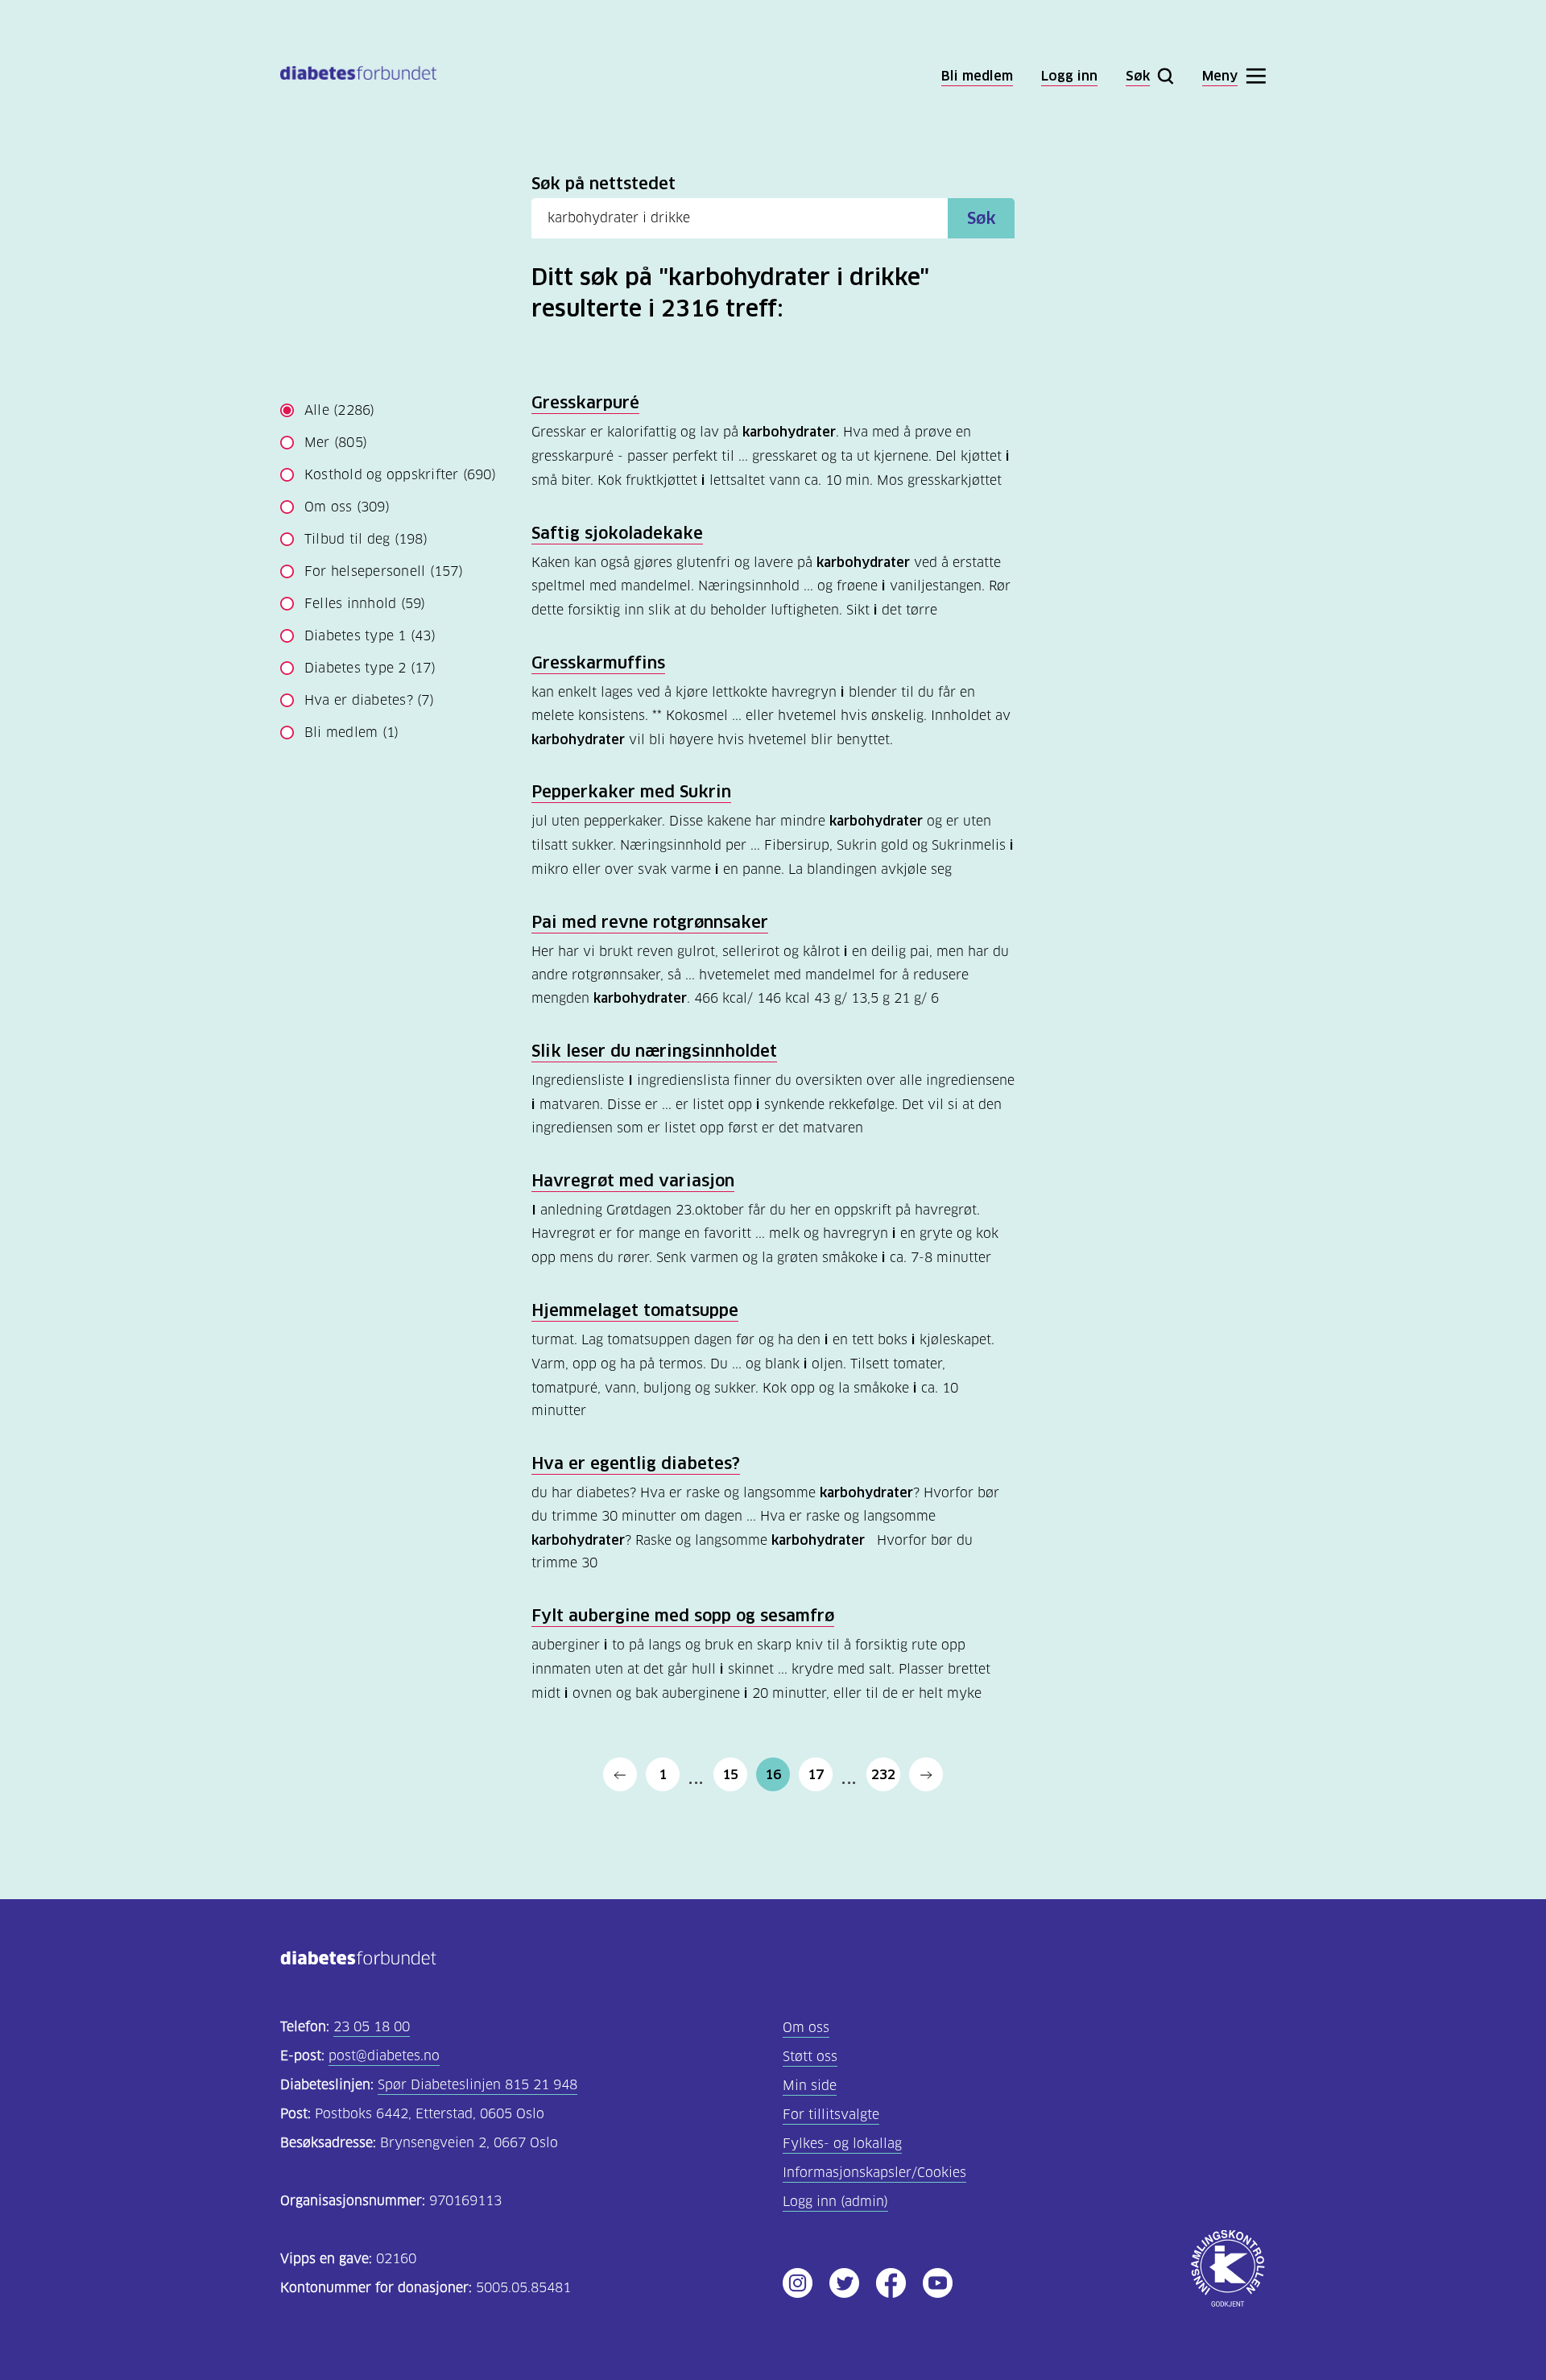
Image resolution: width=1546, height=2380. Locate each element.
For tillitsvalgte (831, 2115)
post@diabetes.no (384, 2056)
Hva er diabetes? (369, 700)
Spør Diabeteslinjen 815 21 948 (477, 2085)
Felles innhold (365, 604)
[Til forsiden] (358, 76)
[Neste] (926, 1774)
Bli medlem (351, 733)
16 (773, 1774)
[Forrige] (620, 1774)
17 (816, 1774)
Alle (340, 410)
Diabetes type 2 (370, 668)
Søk (982, 218)
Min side (810, 2086)
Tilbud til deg (366, 539)
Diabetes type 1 (370, 636)
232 (883, 1774)
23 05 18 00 (372, 2027)
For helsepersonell (384, 571)
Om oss (347, 507)
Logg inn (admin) (835, 2202)
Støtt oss (810, 2057)
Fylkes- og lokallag (842, 2144)
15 (730, 1774)
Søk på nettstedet (604, 184)
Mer (336, 443)
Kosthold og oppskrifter (400, 475)
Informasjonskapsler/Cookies (874, 2173)
